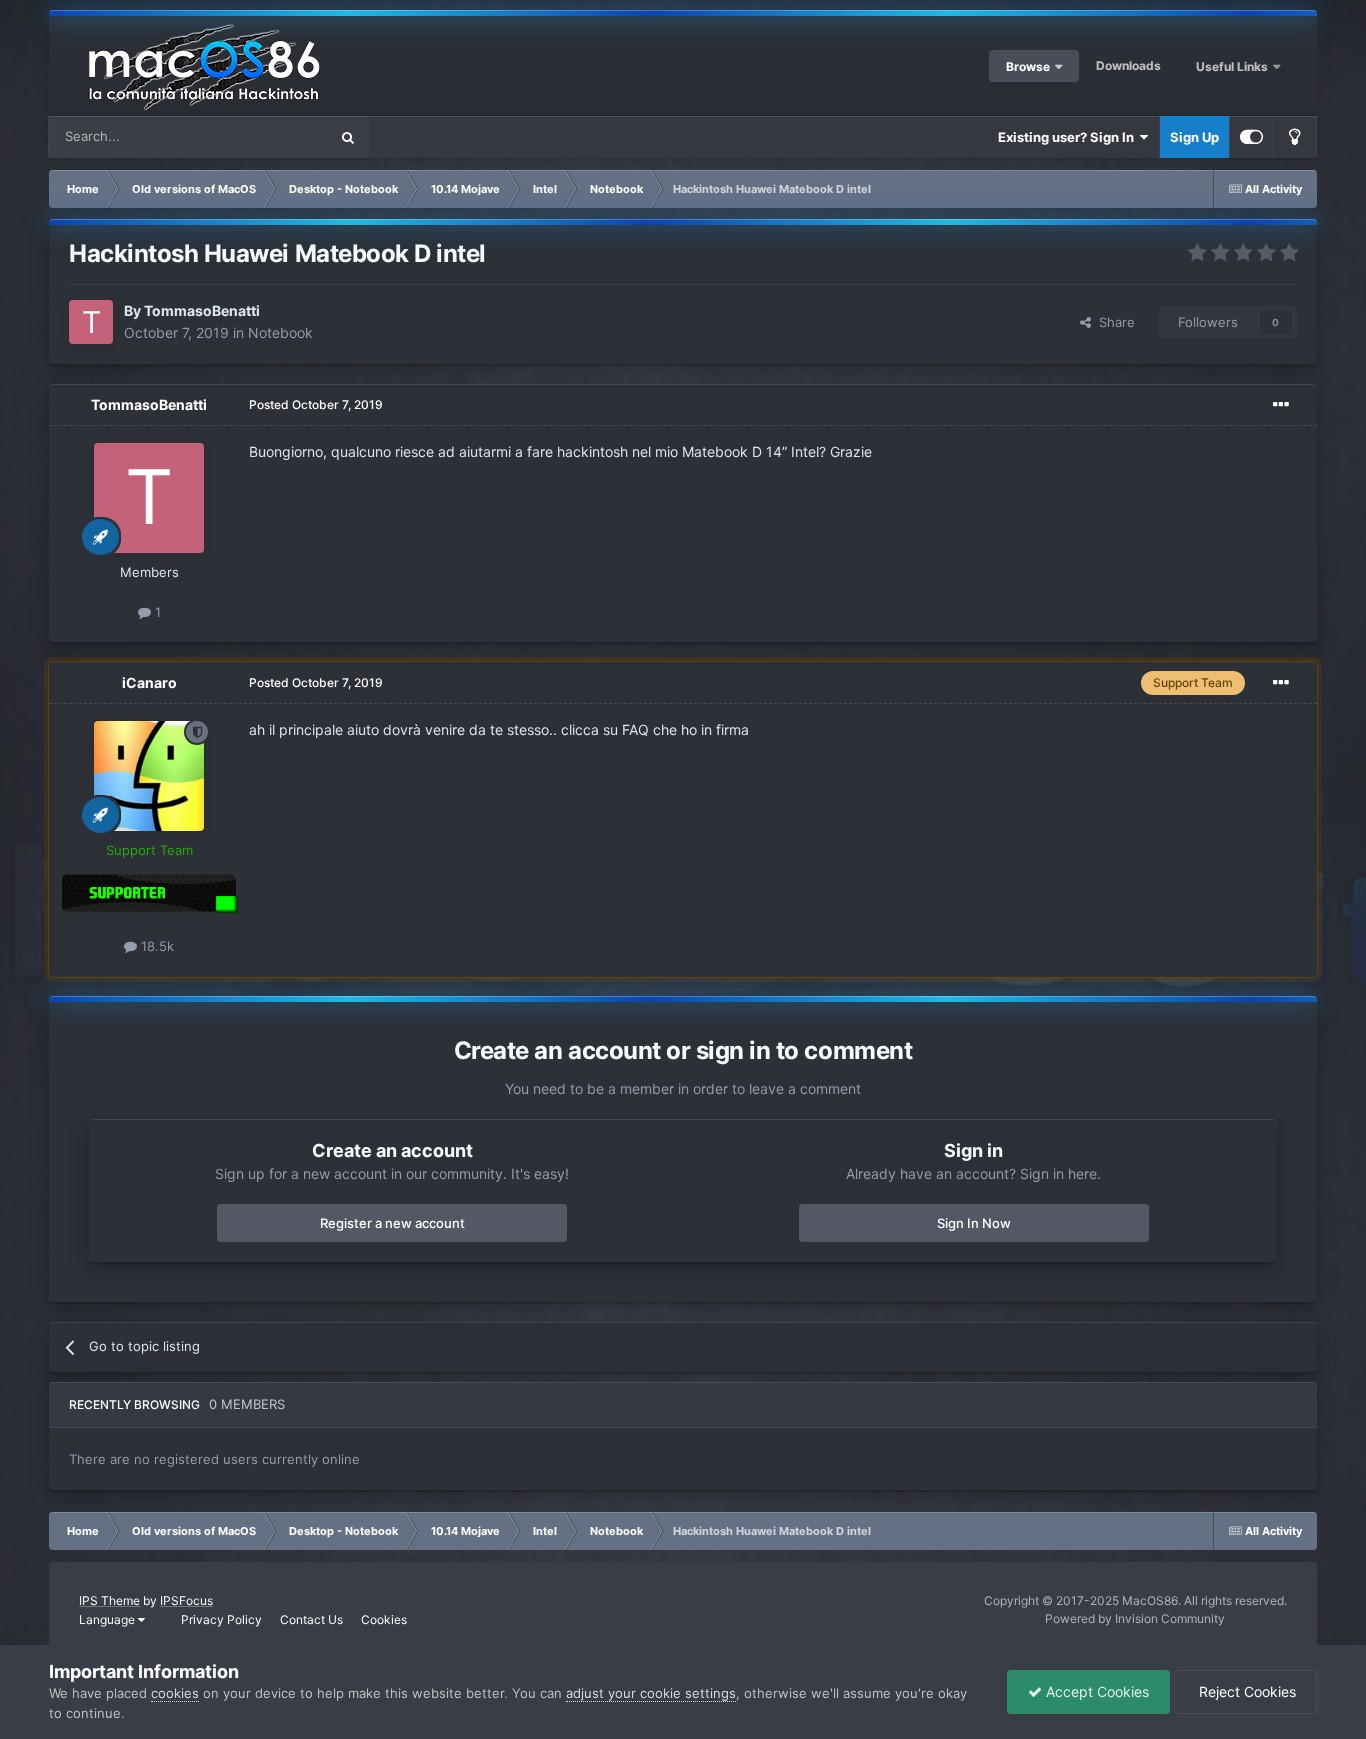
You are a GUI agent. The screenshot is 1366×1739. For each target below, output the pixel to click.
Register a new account (392, 1223)
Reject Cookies (1245, 1691)
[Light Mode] (1295, 137)
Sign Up (1194, 137)
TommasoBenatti (202, 310)
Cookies (384, 1619)
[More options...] (1281, 405)
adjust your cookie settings (651, 1693)
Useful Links (1233, 66)
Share (1113, 322)
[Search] (348, 137)
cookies (175, 1693)
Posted (316, 404)
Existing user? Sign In (1069, 137)
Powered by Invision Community (1135, 1618)
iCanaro (149, 682)
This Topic (271, 136)
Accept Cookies (1095, 1691)
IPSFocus (186, 1600)
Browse (1028, 66)
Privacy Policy (221, 1619)
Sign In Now (974, 1223)
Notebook (280, 332)
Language (108, 1619)
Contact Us (311, 1619)
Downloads (1128, 65)
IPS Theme (109, 1600)
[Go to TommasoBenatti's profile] (91, 322)
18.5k (155, 946)
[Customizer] (1251, 137)
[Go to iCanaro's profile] (149, 776)
